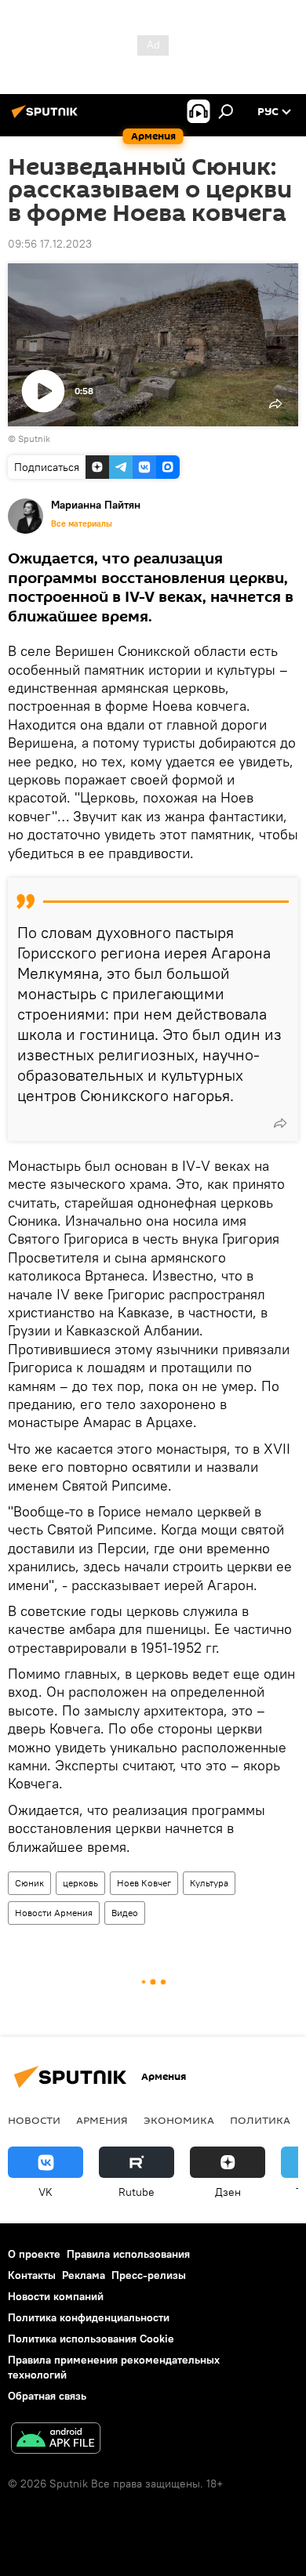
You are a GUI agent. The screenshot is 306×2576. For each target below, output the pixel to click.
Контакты (32, 2275)
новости (34, 2120)
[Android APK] (56, 2440)
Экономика (179, 2120)
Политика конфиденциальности (89, 2317)
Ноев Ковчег (144, 1883)
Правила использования (128, 2254)
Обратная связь (47, 2396)
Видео (125, 1913)
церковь (80, 1883)
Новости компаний (56, 2296)
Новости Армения (54, 1913)
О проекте (34, 2254)
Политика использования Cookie (91, 2339)
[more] (280, 1123)
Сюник (29, 1883)
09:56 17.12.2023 (50, 244)
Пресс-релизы (149, 2275)
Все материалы (82, 524)
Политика (260, 2120)
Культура (209, 1883)
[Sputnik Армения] (47, 118)
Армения (102, 2120)
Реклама (84, 2275)
